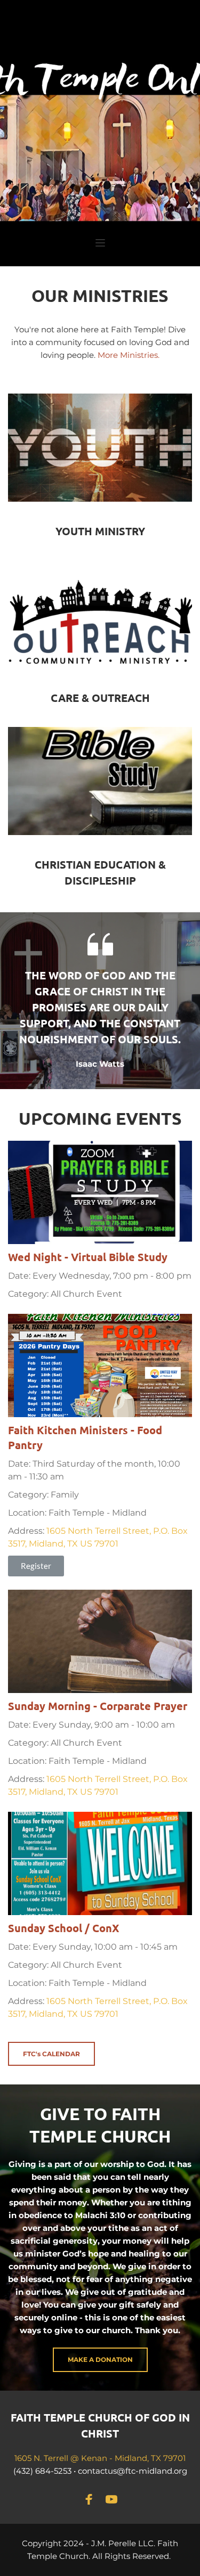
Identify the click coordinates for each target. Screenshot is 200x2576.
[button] (100, 243)
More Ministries (128, 355)
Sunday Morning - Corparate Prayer (98, 1706)
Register (36, 1566)
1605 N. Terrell (42, 2458)
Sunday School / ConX (64, 1928)
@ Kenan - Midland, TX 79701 (128, 2458)
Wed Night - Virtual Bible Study (88, 1257)
